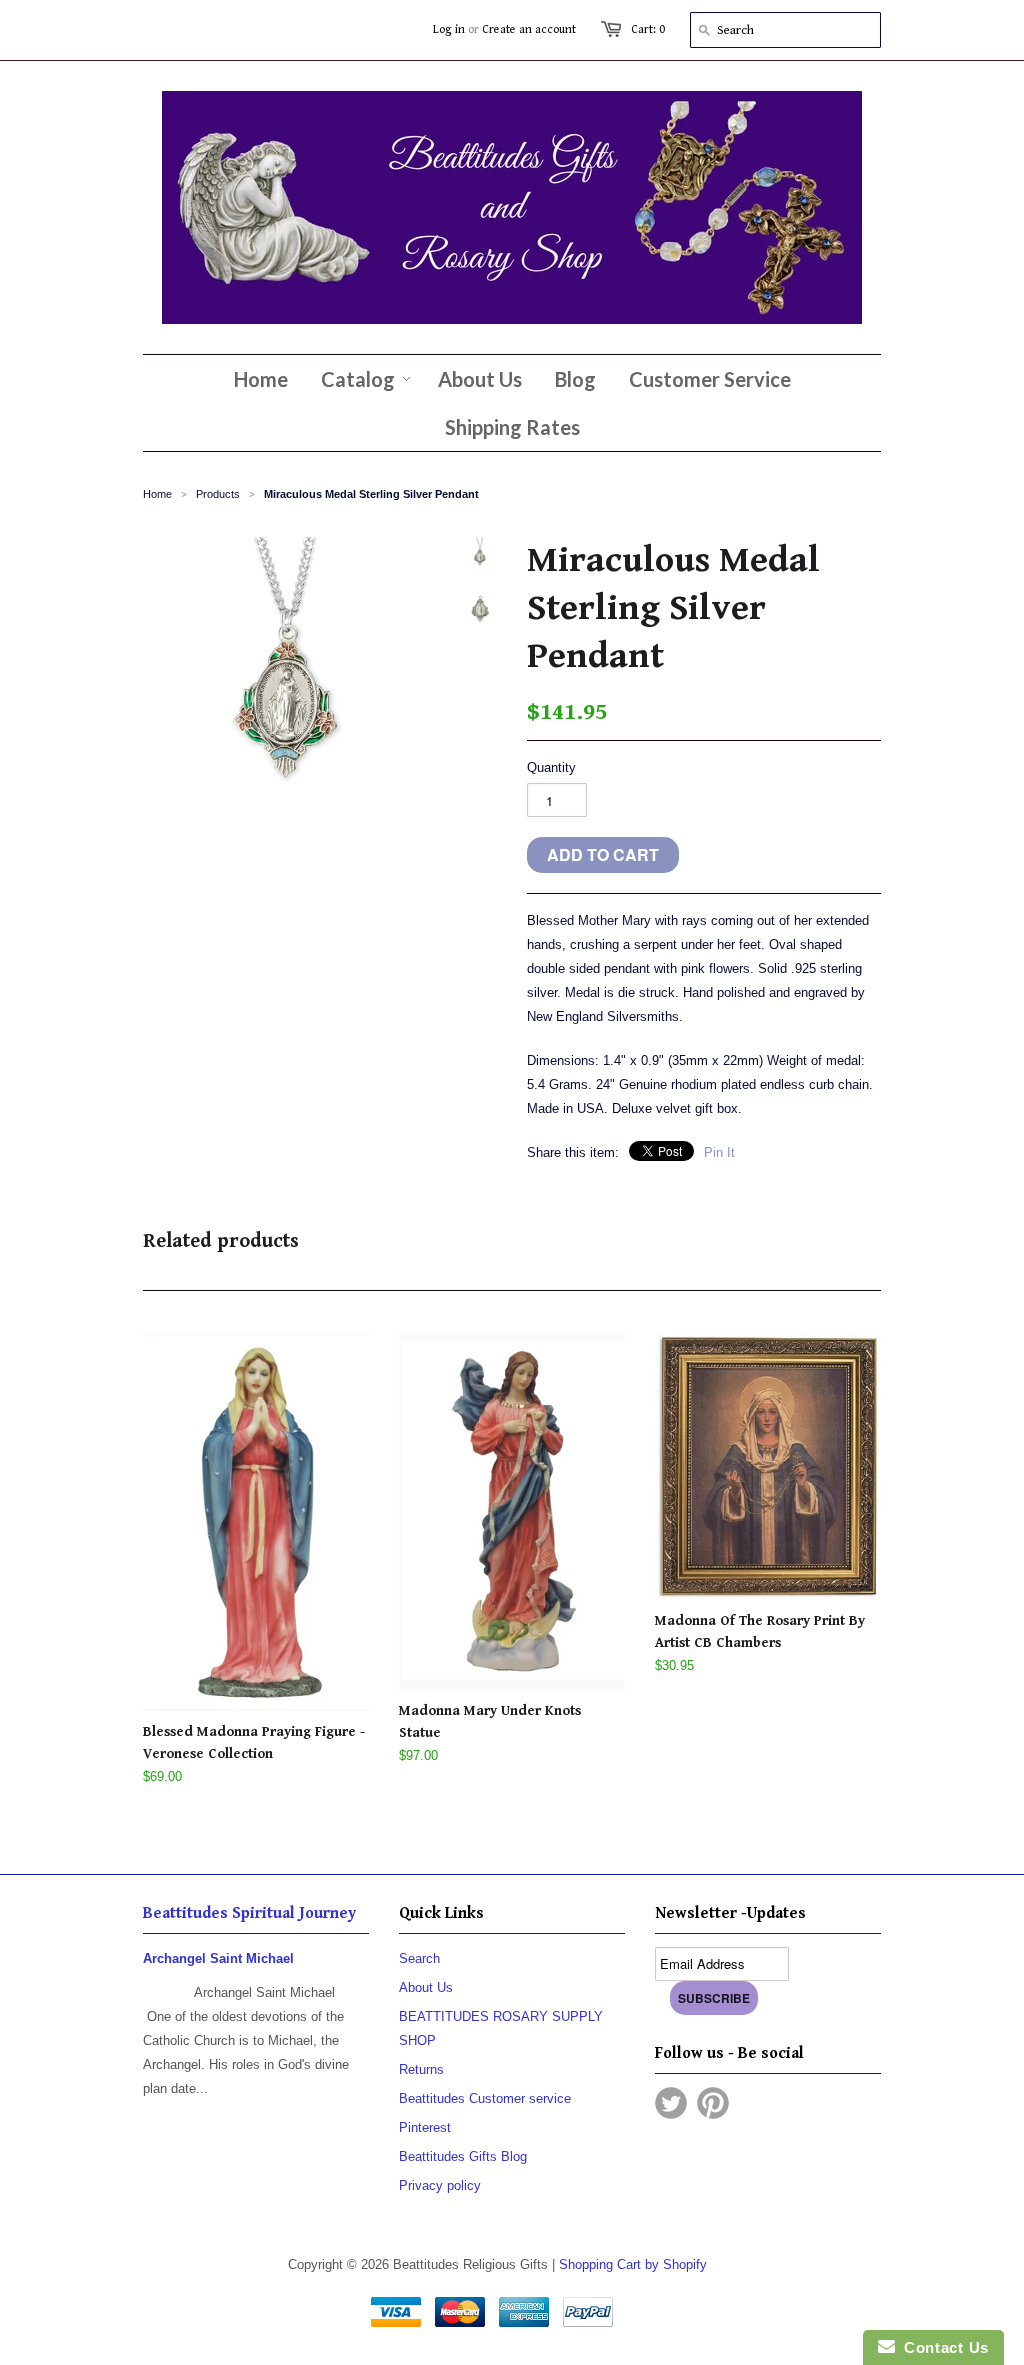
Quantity (551, 767)
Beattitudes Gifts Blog (463, 2156)
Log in (449, 29)
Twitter (671, 2103)
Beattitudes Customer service (485, 2098)
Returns (421, 2069)
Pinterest (425, 2127)
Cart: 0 (648, 29)
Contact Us (942, 2347)
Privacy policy (440, 2185)
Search (419, 1958)
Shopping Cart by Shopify (633, 2264)
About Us (426, 1987)
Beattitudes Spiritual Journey (249, 1913)
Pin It (719, 1152)
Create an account (529, 29)
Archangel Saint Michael (218, 1958)
